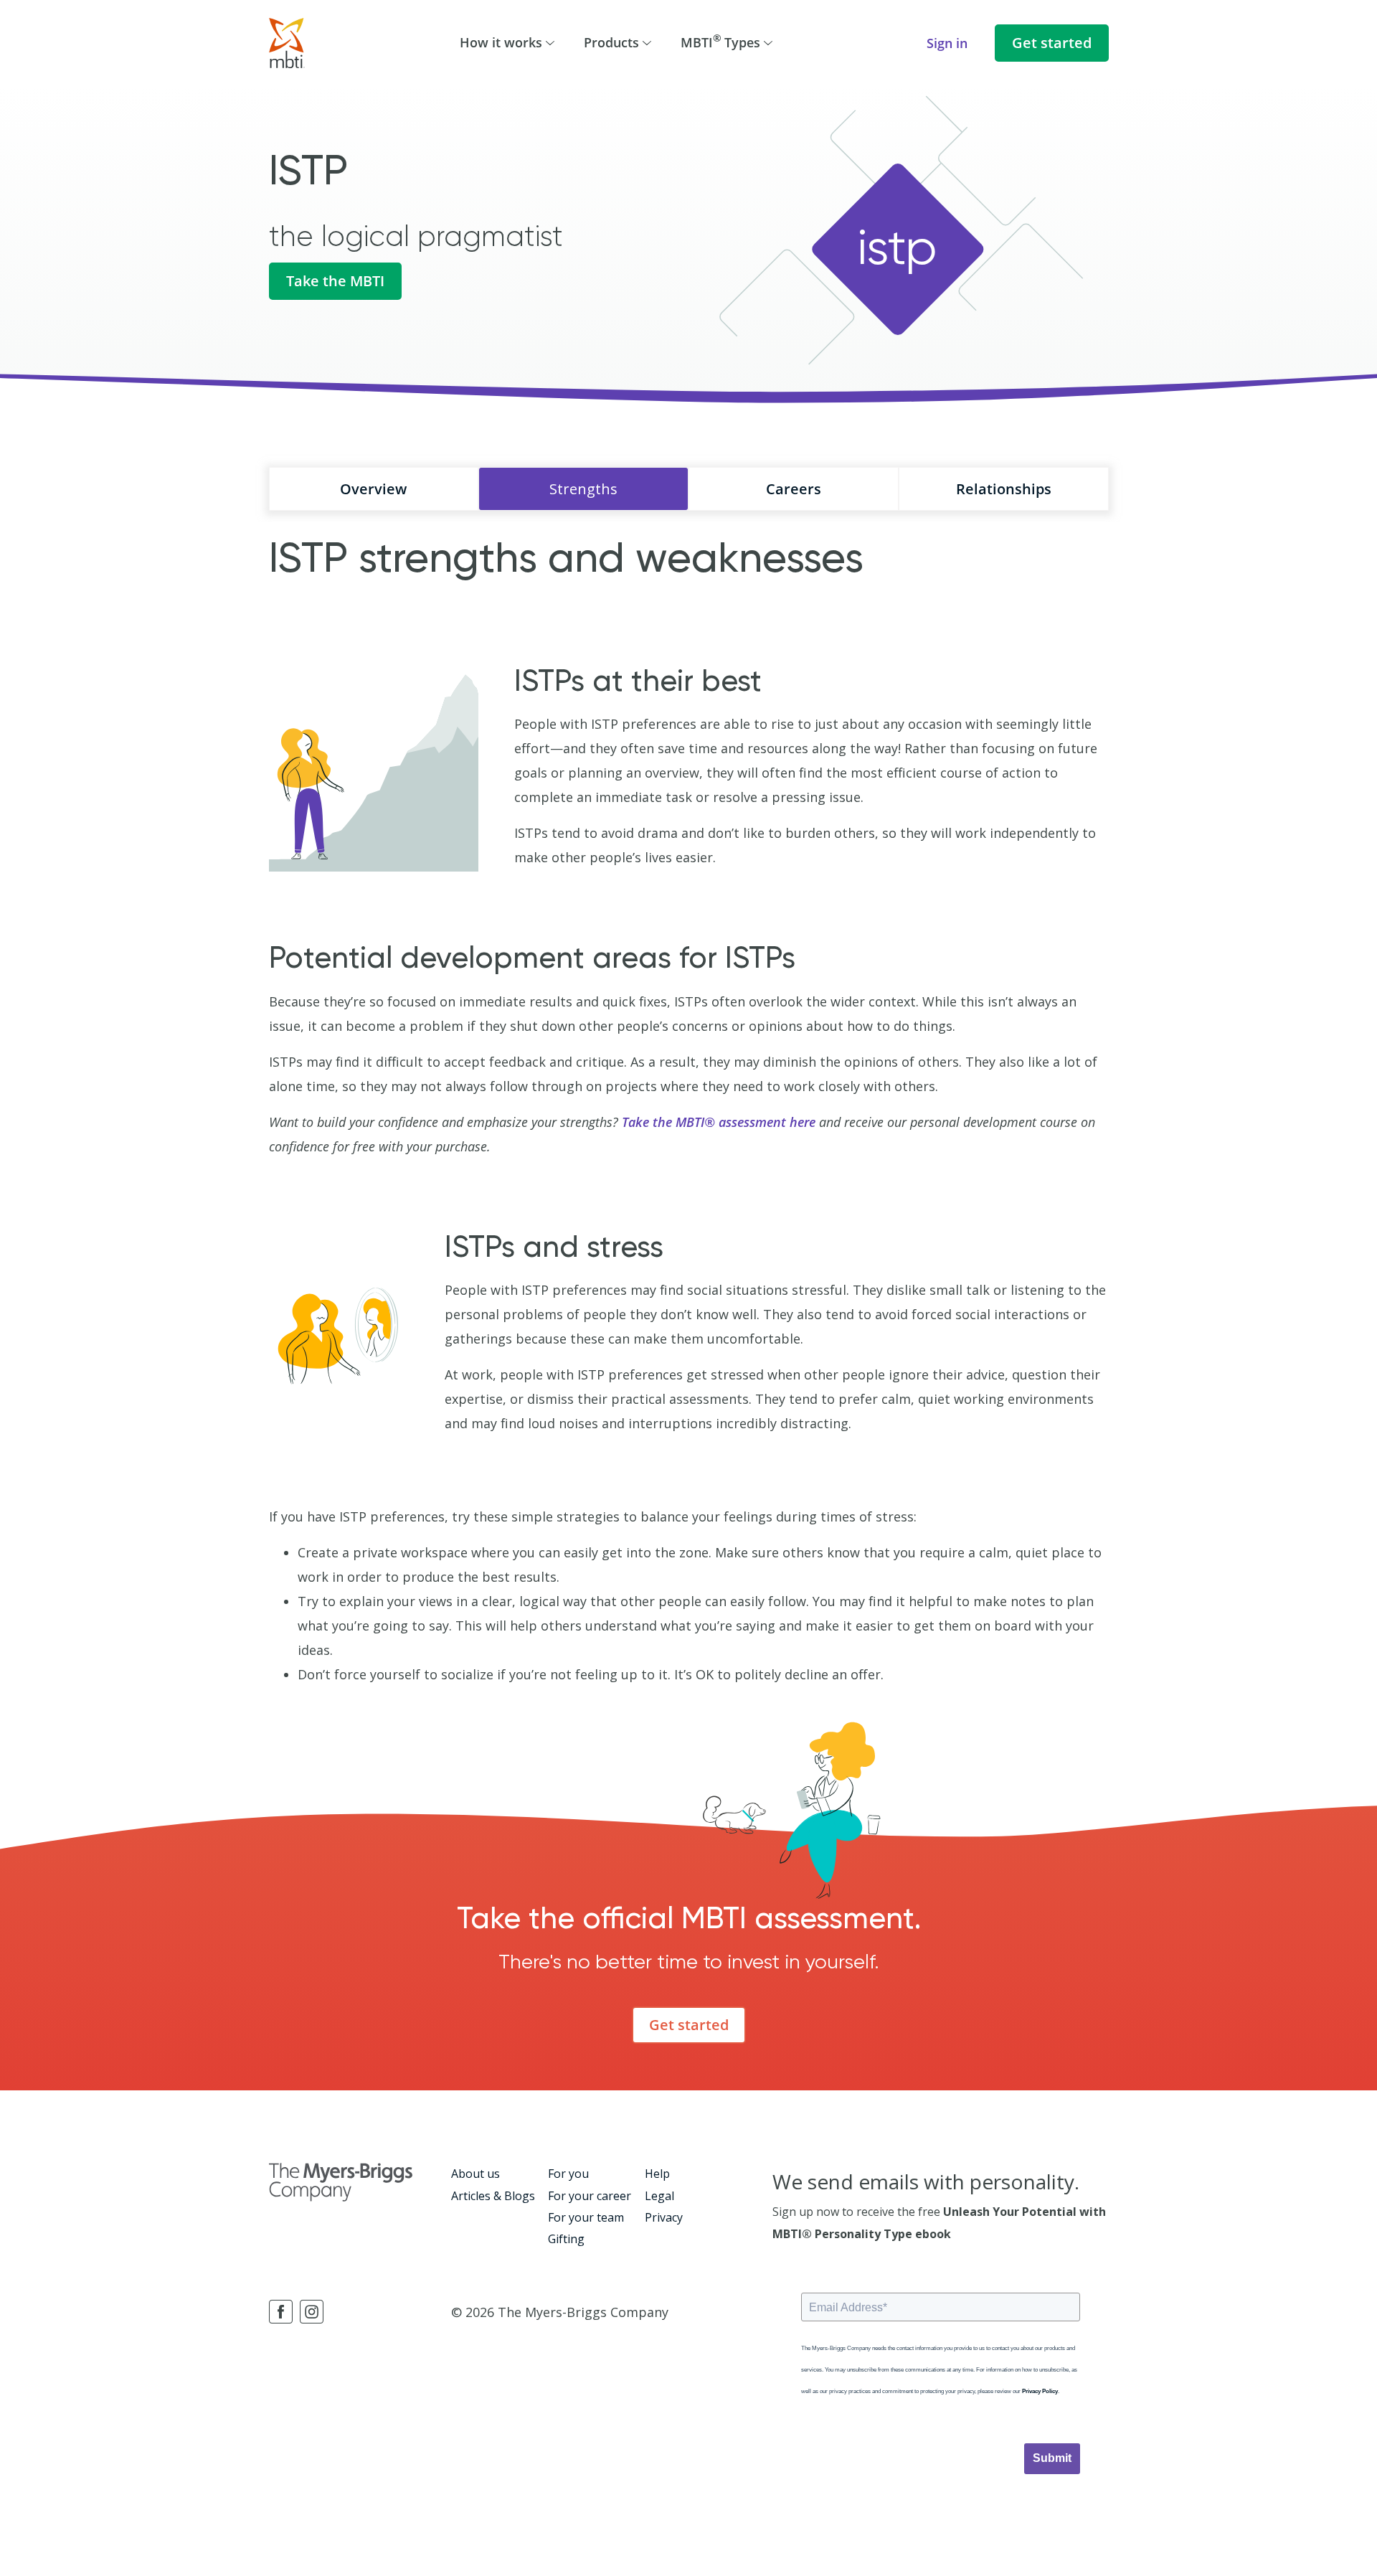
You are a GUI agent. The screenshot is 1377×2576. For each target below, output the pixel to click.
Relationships (1004, 489)
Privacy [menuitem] (664, 2217)
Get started (1052, 43)
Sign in (947, 43)
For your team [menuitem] (586, 2217)
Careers (794, 489)
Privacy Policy (1040, 2391)
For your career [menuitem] (590, 2196)
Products (611, 42)
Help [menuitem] (657, 2174)
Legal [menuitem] (659, 2196)
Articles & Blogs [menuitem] (493, 2196)
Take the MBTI (335, 281)
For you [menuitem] (568, 2174)
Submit (1052, 2458)
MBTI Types (720, 41)
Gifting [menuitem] (566, 2239)
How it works (501, 42)
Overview (373, 489)
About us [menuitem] (475, 2174)
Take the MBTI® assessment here (719, 1122)
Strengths (583, 489)
